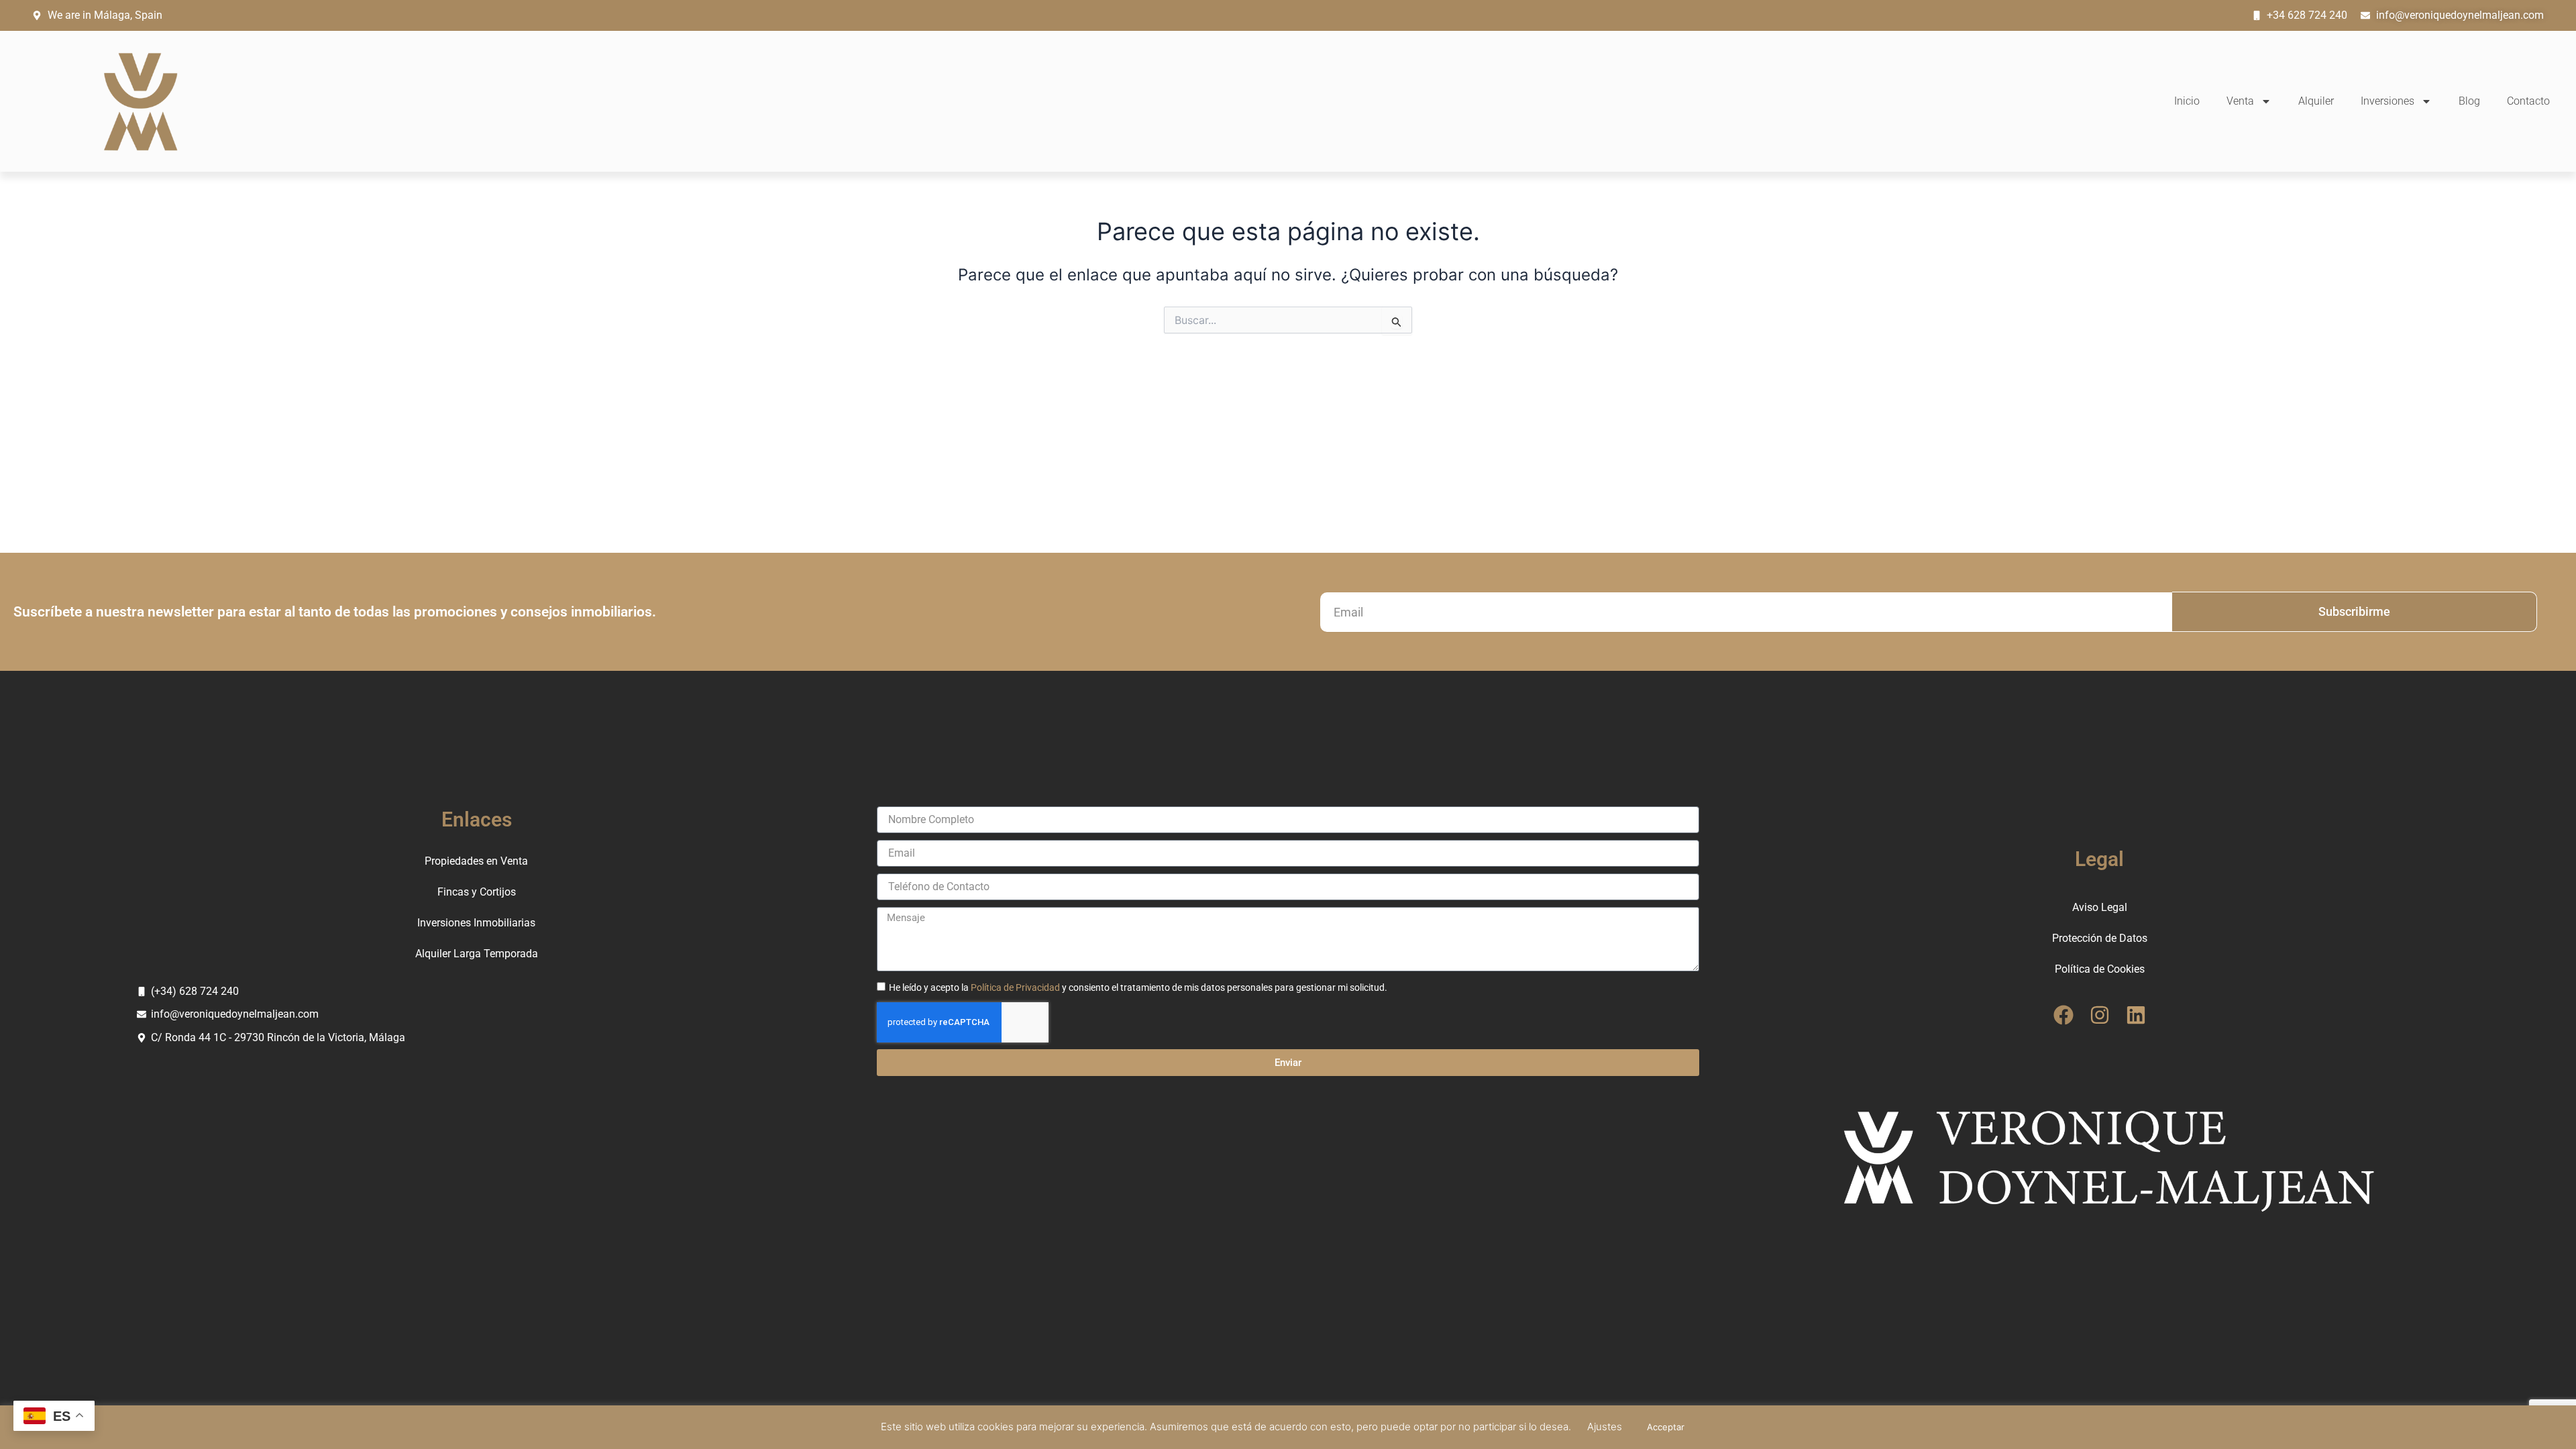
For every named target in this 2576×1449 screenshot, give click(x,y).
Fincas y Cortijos (477, 892)
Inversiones (2387, 101)
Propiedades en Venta (476, 861)
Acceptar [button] (1666, 1427)
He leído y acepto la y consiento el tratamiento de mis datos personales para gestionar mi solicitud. (1138, 987)
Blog (2469, 101)
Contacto (2528, 101)
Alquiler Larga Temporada (477, 954)
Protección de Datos (2100, 938)
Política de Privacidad (1015, 987)
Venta (2240, 101)
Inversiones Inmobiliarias (476, 923)
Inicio (2187, 101)
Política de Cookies (2100, 969)
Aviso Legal (2100, 907)
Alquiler (2316, 101)
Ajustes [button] (1605, 1427)
